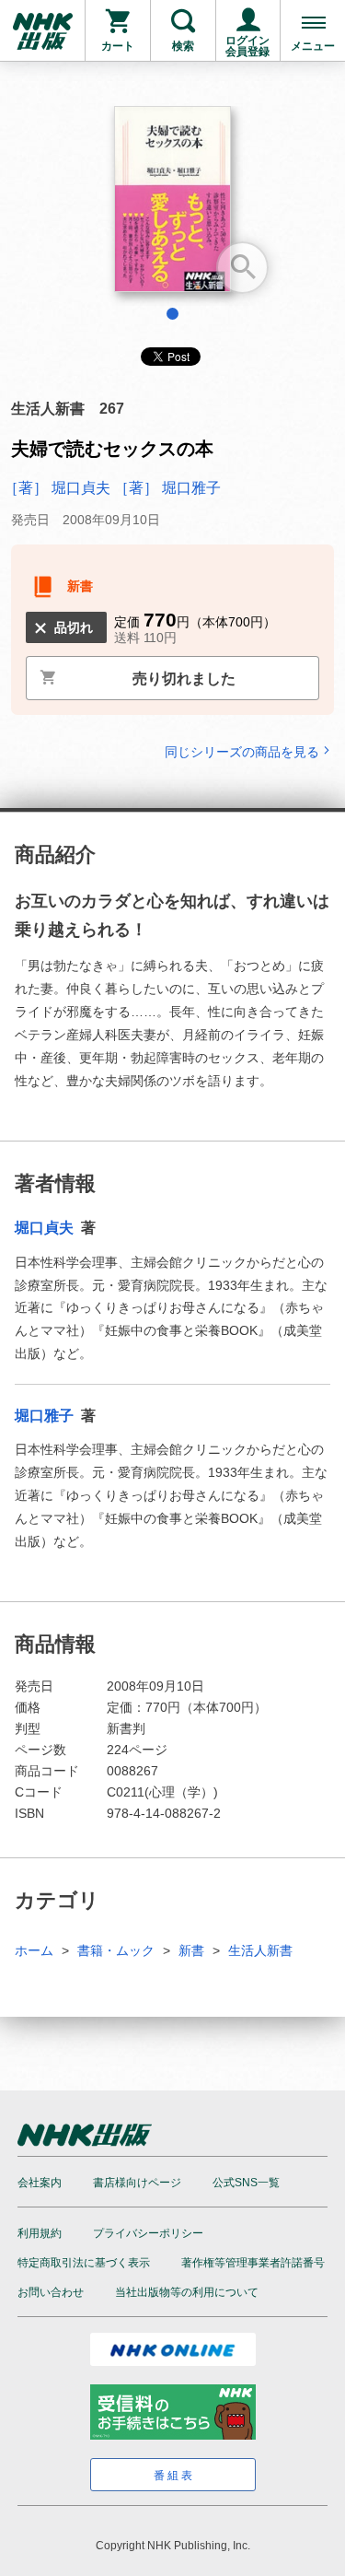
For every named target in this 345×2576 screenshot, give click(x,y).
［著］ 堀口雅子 (167, 488)
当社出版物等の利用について (187, 2292)
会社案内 (40, 2183)
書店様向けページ (137, 2183)
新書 (191, 1950)
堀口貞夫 (46, 1228)
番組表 (174, 2476)
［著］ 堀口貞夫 (59, 488)
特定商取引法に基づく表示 (84, 2263)
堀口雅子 (46, 1416)
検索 (183, 46)
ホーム (34, 1950)
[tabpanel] (172, 206)
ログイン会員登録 (247, 46)
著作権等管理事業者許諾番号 (253, 2263)
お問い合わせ (51, 2292)
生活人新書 (260, 1950)
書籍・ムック (116, 1950)
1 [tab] (172, 314)
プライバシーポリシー (148, 2233)
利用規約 (40, 2233)
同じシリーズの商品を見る (242, 751)
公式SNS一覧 (246, 2183)
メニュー (313, 46)
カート (118, 46)
